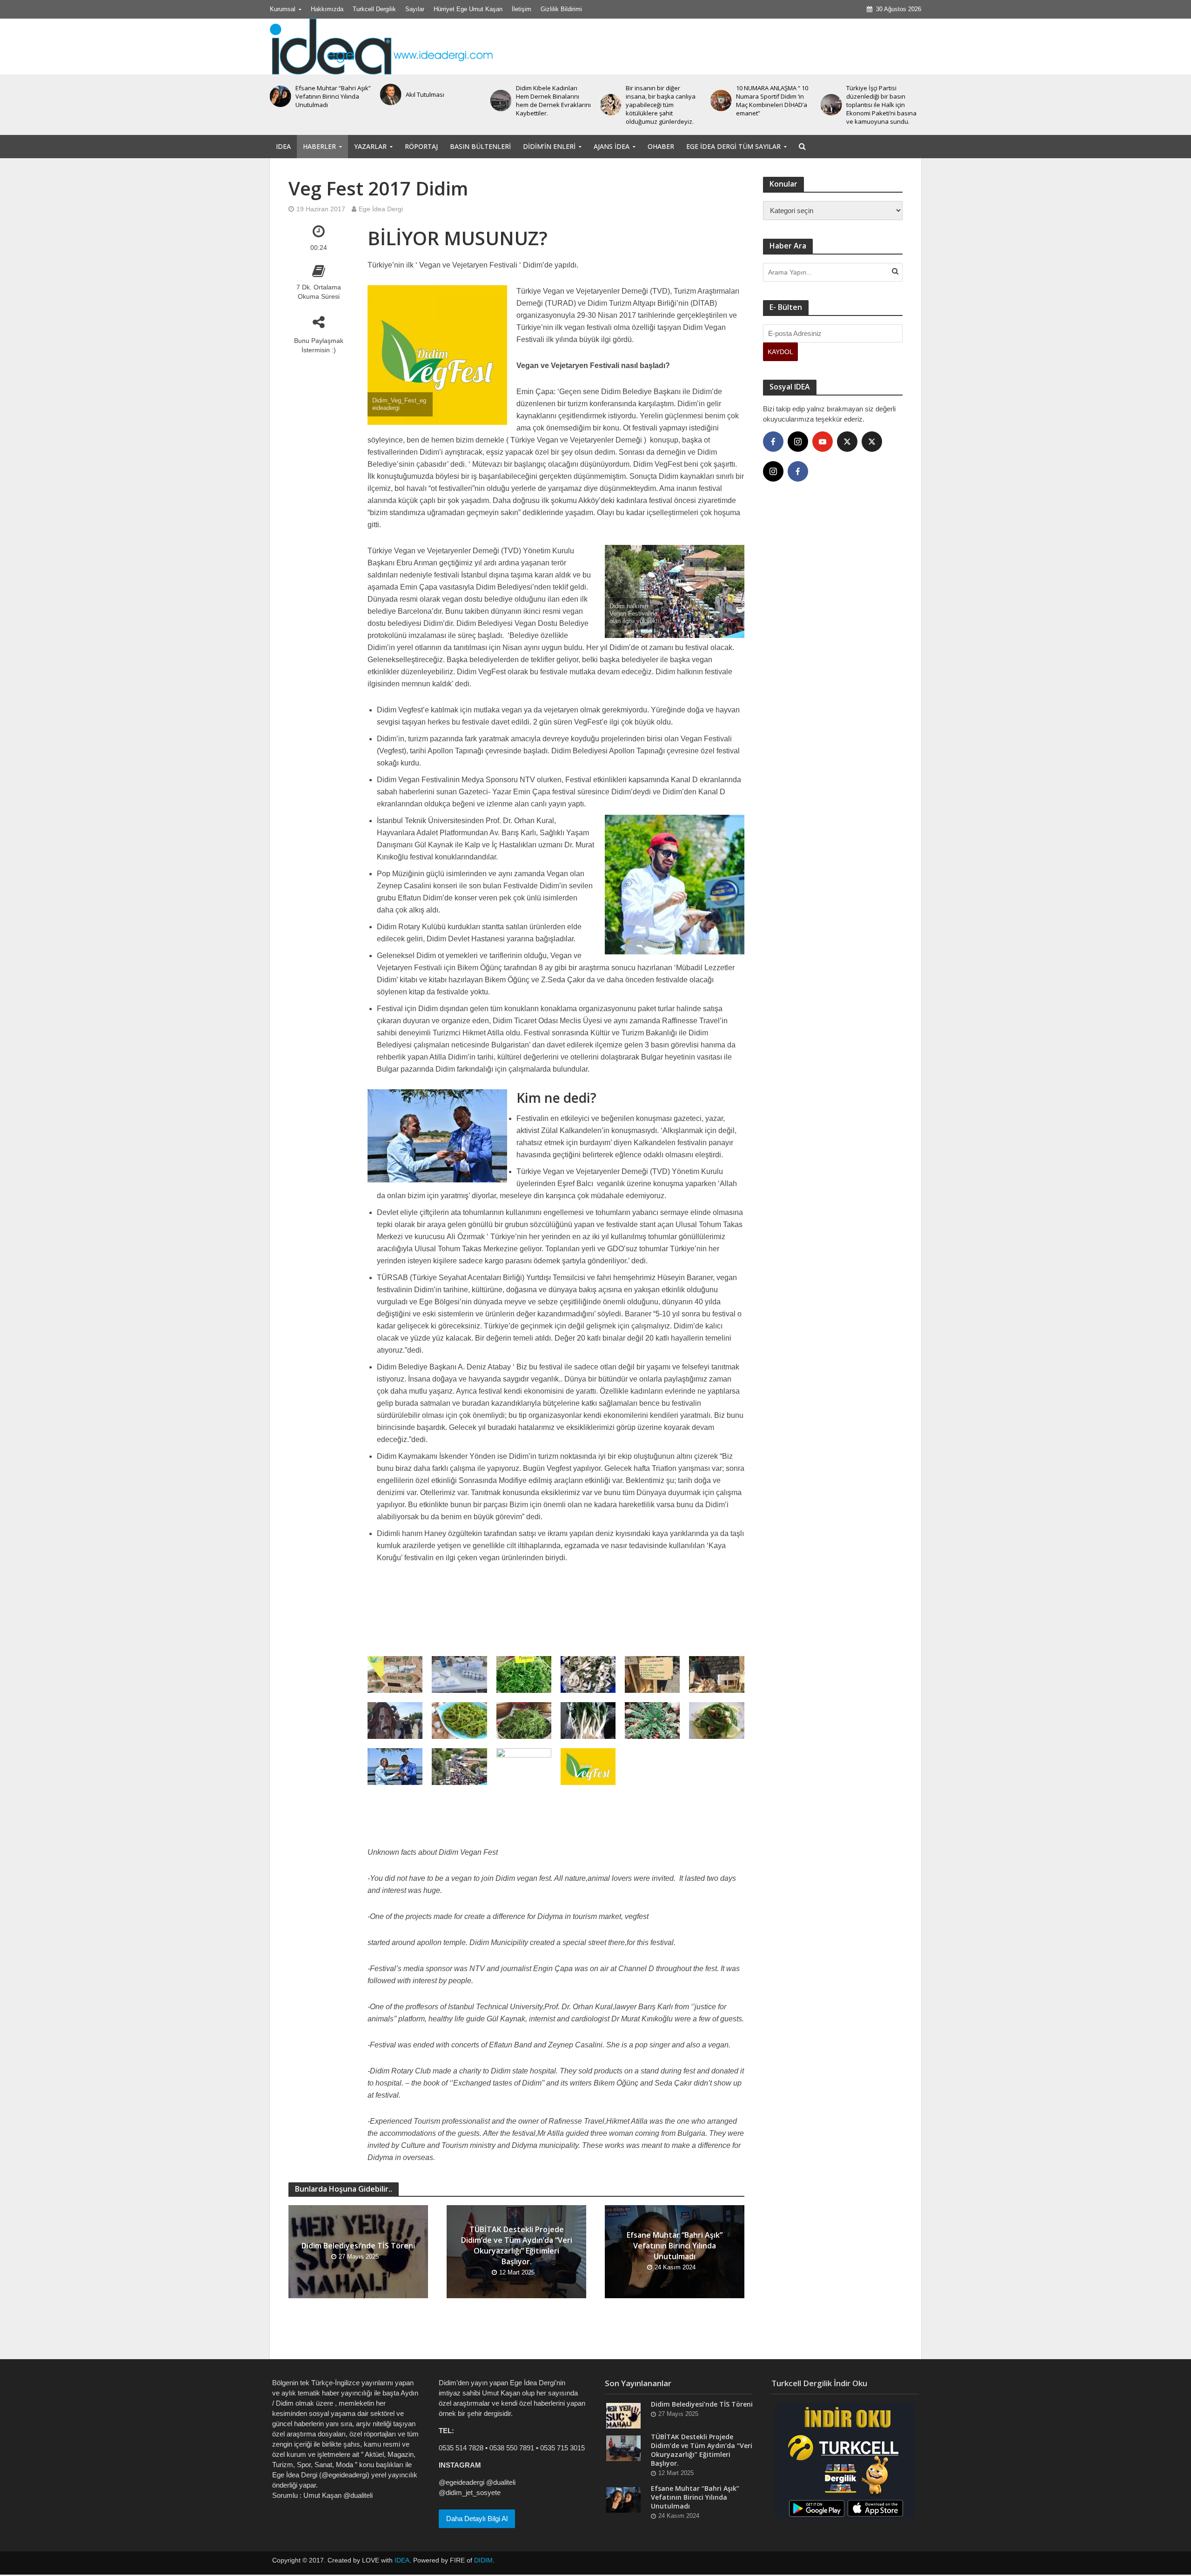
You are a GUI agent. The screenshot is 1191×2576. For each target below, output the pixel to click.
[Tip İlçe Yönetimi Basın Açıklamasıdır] (831, 94)
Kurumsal (283, 9)
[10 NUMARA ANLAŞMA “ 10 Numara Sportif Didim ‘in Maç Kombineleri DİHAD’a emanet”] (611, 101)
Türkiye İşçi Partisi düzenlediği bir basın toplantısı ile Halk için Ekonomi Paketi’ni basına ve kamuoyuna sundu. (771, 105)
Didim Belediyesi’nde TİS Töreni (358, 2246)
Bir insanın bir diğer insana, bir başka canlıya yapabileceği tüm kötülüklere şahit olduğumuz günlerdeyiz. (551, 105)
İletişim (522, 9)
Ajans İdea (612, 146)
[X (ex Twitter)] (847, 442)
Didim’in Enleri (549, 146)
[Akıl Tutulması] (280, 94)
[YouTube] (823, 442)
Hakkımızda (327, 9)
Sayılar (415, 9)
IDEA (283, 146)
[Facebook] (773, 442)
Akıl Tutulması (315, 94)
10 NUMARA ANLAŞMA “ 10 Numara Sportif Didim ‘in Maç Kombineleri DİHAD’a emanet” (662, 101)
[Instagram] (798, 442)
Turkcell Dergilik (374, 9)
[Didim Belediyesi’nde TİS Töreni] (623, 2415)
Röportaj (421, 146)
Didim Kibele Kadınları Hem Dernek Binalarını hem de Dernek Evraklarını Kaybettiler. (443, 101)
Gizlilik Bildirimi (561, 9)
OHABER (661, 146)
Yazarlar (370, 146)
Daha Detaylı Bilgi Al (477, 2519)
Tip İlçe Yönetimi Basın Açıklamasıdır (877, 94)
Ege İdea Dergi (381, 209)
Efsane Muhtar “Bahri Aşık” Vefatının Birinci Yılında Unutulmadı (675, 2246)
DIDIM (483, 2560)
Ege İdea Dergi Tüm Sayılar (733, 146)
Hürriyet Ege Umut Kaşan (468, 9)
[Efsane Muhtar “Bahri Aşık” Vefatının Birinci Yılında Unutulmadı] (623, 2499)
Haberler (319, 146)
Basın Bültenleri (480, 146)
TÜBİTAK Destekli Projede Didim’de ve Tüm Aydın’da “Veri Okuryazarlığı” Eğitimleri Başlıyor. (517, 2245)
